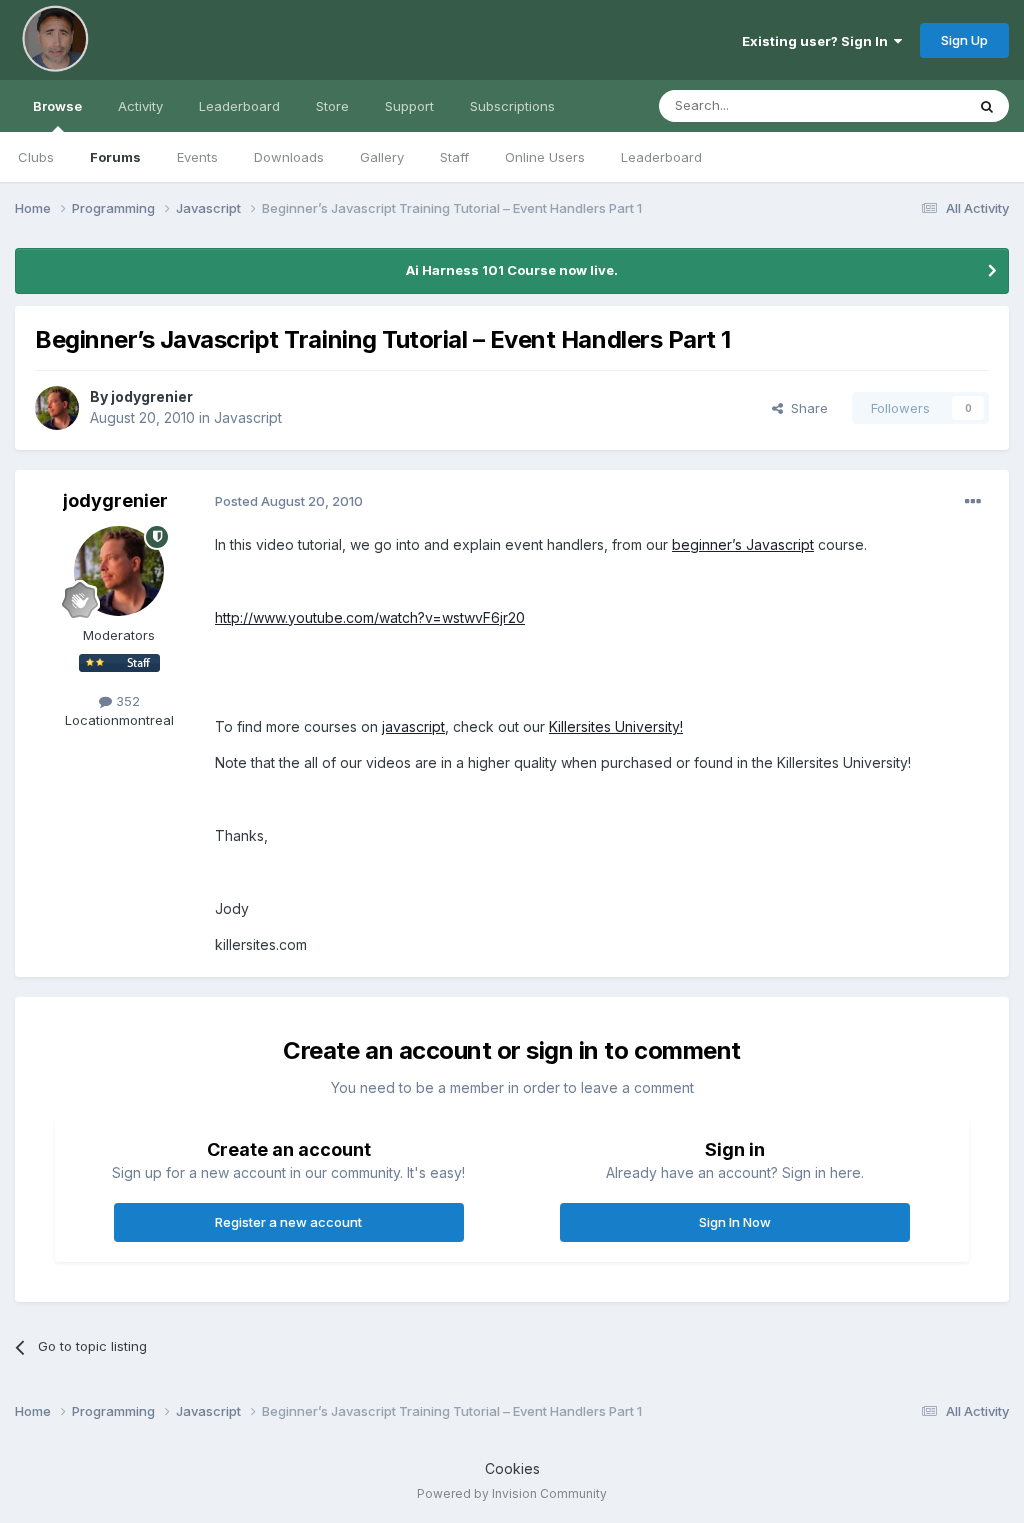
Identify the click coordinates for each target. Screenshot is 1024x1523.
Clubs (36, 157)
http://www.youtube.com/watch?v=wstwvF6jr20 (370, 617)
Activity (140, 106)
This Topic (906, 105)
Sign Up (964, 40)
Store (332, 106)
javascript (413, 726)
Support (409, 106)
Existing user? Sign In (818, 41)
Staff (454, 157)
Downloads (289, 157)
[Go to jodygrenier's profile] (57, 408)
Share (805, 408)
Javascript (248, 417)
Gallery (382, 157)
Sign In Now (735, 1222)
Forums (115, 157)
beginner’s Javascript (743, 544)
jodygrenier (152, 396)
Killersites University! (616, 726)
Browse (57, 106)
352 (126, 701)
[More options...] (973, 502)
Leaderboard (661, 157)
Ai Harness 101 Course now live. (512, 270)
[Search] (987, 106)
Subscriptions (512, 106)
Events (197, 157)
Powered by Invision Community (512, 1493)
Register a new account (288, 1222)
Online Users (545, 157)
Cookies (512, 1468)
